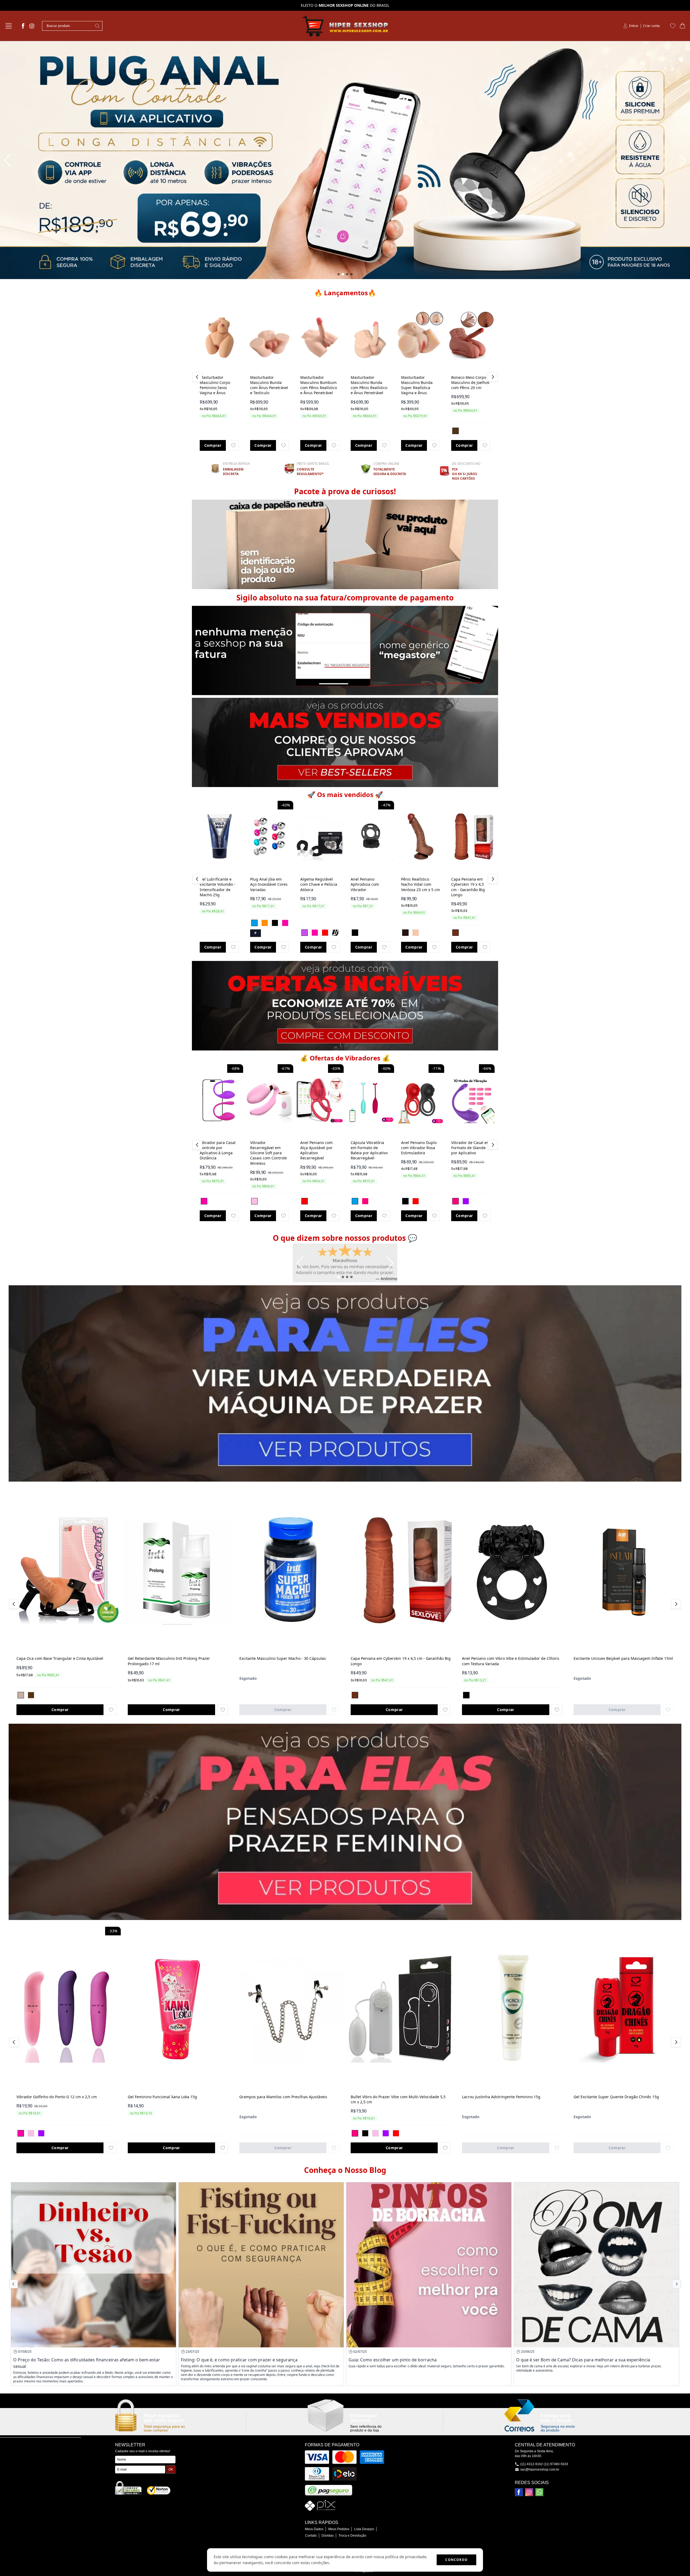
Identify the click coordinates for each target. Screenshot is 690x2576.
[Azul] (254, 923)
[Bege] (21, 1695)
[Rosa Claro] (254, 1201)
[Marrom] (456, 431)
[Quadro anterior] (8, 160)
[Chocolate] (456, 933)
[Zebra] (335, 933)
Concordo (456, 2560)
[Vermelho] (325, 933)
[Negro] (405, 933)
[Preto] (275, 923)
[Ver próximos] (492, 377)
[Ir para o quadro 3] (347, 274)
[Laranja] (265, 923)
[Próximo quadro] (682, 160)
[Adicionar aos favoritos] (233, 445)
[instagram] (32, 26)
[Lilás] (305, 933)
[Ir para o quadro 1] (339, 274)
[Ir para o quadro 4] (351, 274)
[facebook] (23, 26)
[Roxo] (466, 1201)
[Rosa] (285, 923)
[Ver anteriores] (198, 377)
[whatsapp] (539, 2492)
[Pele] (416, 933)
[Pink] (365, 1201)
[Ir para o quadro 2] (343, 274)
